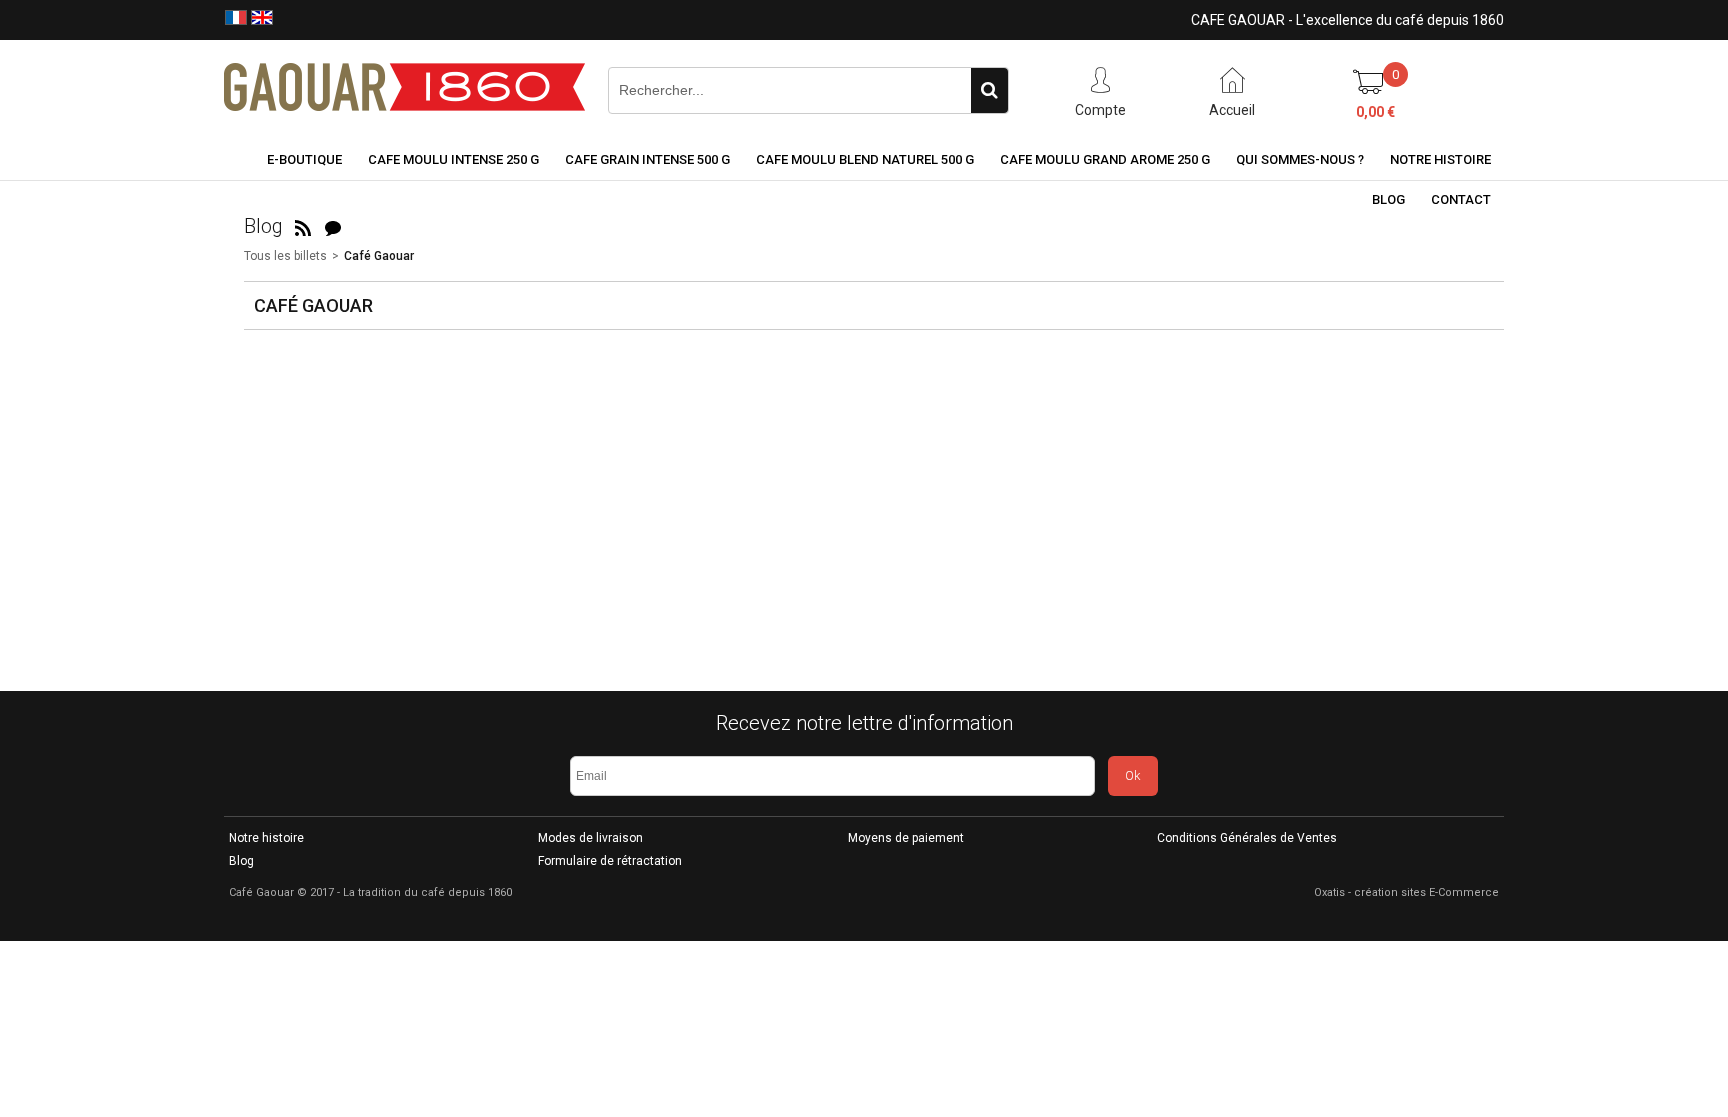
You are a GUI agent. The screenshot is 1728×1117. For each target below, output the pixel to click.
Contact (1461, 199)
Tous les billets (285, 256)
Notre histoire (1440, 159)
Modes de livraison (590, 838)
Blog (1388, 199)
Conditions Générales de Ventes (1247, 838)
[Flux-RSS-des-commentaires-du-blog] (333, 226)
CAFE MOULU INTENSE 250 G (453, 159)
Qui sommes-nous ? (1300, 159)
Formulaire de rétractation (610, 861)
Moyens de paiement (906, 838)
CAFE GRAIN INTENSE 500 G (647, 159)
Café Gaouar (379, 256)
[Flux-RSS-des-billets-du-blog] (303, 226)
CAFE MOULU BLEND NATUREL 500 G (865, 159)
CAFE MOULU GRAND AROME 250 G (1105, 159)
